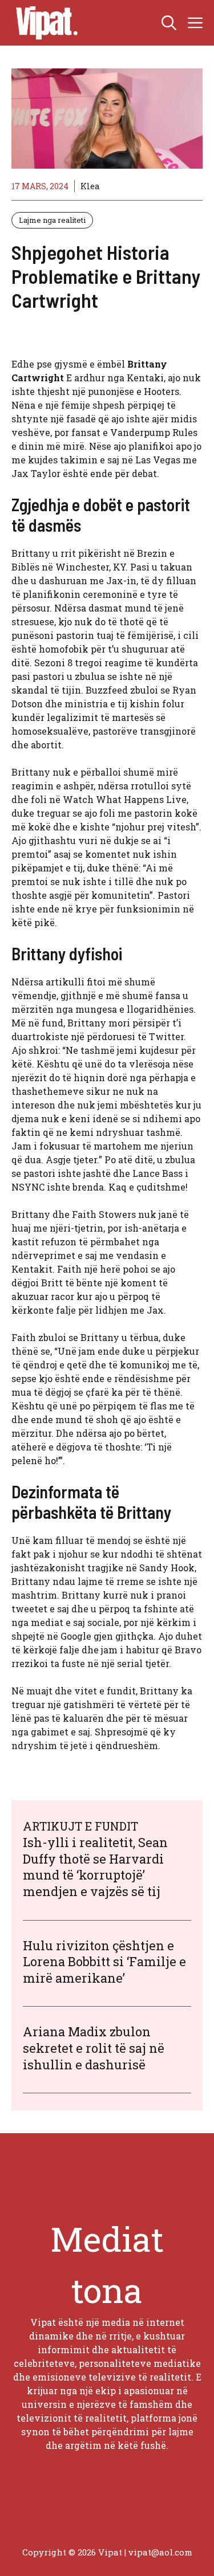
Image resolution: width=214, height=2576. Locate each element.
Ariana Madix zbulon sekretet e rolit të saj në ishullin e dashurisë (94, 2048)
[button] (169, 23)
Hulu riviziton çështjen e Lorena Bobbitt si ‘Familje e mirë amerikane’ (104, 1962)
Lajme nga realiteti (52, 220)
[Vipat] (44, 23)
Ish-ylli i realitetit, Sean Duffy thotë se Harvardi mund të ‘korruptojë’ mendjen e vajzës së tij (95, 1867)
